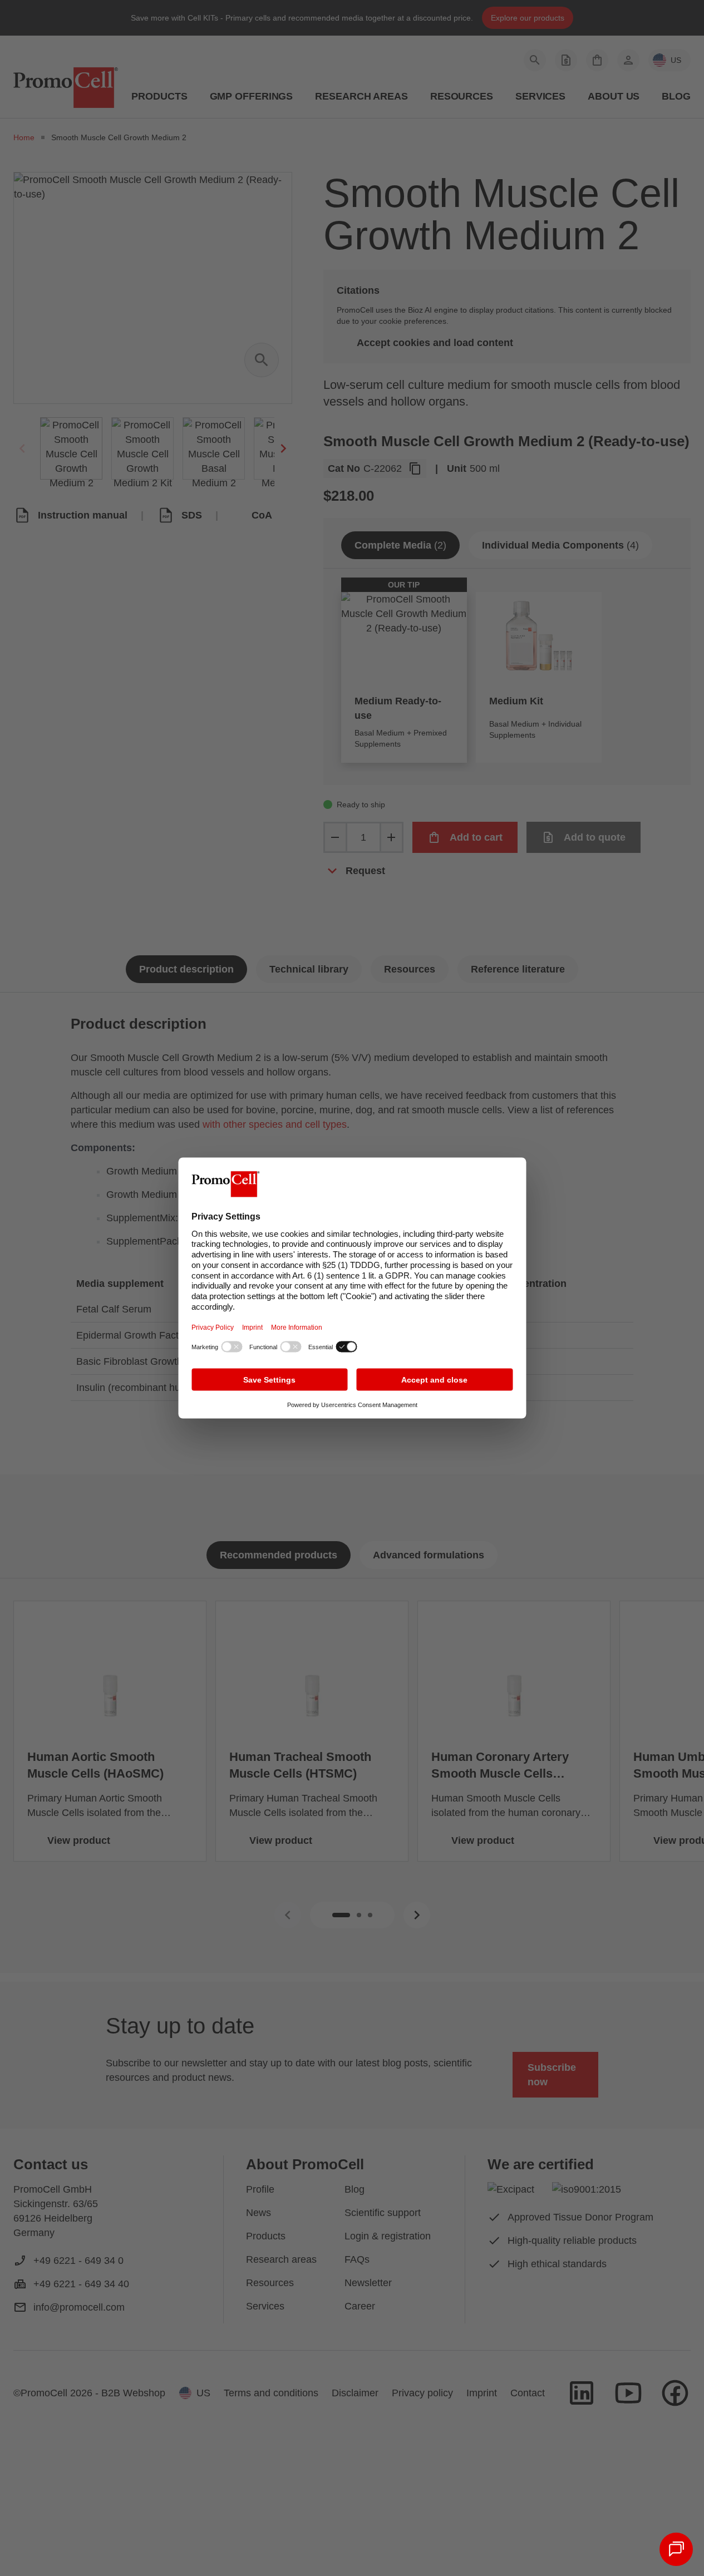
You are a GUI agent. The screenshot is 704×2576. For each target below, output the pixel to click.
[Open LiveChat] (676, 2549)
